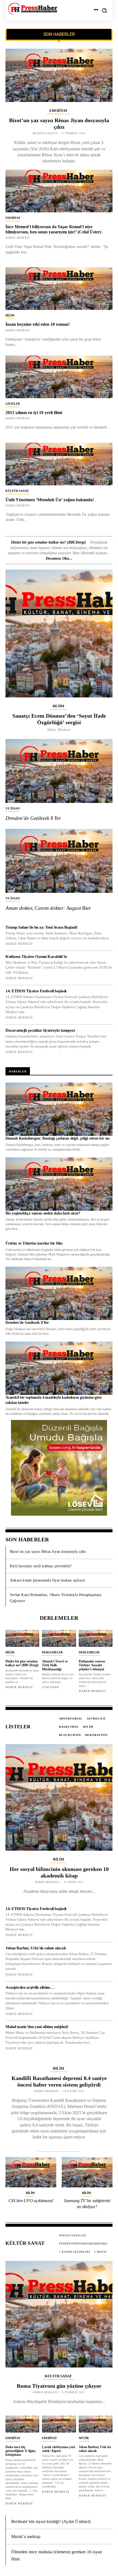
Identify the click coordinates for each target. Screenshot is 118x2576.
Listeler (13, 404)
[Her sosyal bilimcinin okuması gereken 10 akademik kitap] (59, 1797)
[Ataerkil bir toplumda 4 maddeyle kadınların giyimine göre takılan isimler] (59, 1368)
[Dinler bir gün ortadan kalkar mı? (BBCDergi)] (22, 1638)
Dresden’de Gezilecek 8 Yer (33, 818)
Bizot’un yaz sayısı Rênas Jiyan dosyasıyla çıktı (48, 1552)
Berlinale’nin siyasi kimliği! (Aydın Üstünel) (51, 2521)
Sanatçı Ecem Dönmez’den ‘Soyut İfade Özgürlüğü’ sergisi (59, 719)
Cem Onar (50, 1687)
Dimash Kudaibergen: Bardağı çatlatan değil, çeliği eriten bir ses (57, 1138)
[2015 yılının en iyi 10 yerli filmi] (59, 377)
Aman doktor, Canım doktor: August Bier (48, 908)
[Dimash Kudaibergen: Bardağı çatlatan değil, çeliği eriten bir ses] (59, 1109)
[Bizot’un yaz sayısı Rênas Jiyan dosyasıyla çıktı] (59, 75)
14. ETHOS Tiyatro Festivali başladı (36, 991)
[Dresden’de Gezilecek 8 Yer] (59, 771)
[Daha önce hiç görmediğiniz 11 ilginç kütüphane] (22, 2424)
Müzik (84, 2438)
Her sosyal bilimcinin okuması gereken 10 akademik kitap (59, 1872)
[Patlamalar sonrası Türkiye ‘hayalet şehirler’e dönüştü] (96, 1638)
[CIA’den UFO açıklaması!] (31, 2172)
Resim (58, 706)
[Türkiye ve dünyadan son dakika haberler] (33, 9)
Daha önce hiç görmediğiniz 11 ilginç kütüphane (21, 2451)
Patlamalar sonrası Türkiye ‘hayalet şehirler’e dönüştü (92, 1665)
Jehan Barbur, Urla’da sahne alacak (36, 1948)
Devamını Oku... (59, 558)
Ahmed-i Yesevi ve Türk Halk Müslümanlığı (55, 1665)
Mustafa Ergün (45, 133)
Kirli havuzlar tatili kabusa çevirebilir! (41, 1566)
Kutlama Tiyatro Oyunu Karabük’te (36, 957)
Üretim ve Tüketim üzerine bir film (34, 1243)
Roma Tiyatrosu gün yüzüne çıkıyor (59, 2386)
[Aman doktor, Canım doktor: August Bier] (59, 861)
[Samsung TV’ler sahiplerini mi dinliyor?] (87, 2172)
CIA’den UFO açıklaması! (31, 2201)
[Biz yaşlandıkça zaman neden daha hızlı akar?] (59, 1184)
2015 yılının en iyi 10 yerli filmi (34, 413)
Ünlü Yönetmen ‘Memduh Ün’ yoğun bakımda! (50, 500)
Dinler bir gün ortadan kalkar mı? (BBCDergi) (48, 542)
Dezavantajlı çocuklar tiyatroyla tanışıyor (40, 1030)
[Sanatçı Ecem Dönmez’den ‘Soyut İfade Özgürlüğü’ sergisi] (59, 633)
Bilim (10, 315)
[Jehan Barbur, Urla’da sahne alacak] (96, 2424)
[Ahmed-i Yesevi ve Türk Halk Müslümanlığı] (59, 1638)
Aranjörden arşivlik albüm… (30, 1987)
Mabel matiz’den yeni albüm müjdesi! (37, 2027)
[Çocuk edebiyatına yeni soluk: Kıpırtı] (59, 2424)
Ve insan (13, 808)
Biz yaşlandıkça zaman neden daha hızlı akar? (43, 1213)
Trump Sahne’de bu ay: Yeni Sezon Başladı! (42, 927)
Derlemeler (52, 1652)
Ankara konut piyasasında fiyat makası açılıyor (47, 1580)
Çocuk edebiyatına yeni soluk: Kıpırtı (58, 2449)
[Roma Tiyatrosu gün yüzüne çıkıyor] (59, 2314)
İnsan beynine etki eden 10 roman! (38, 324)
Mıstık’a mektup (26, 2537)
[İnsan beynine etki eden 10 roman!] (59, 289)
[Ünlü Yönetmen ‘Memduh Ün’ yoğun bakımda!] (59, 464)
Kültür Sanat (17, 491)
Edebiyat (58, 111)
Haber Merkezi (18, 418)
